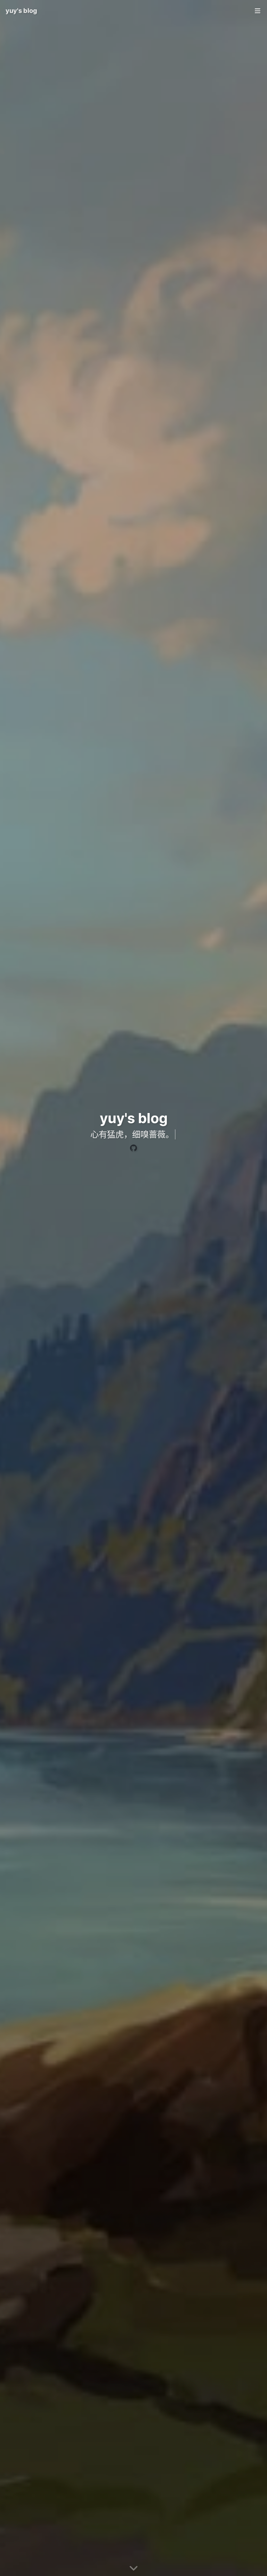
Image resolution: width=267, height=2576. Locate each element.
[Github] (133, 1148)
